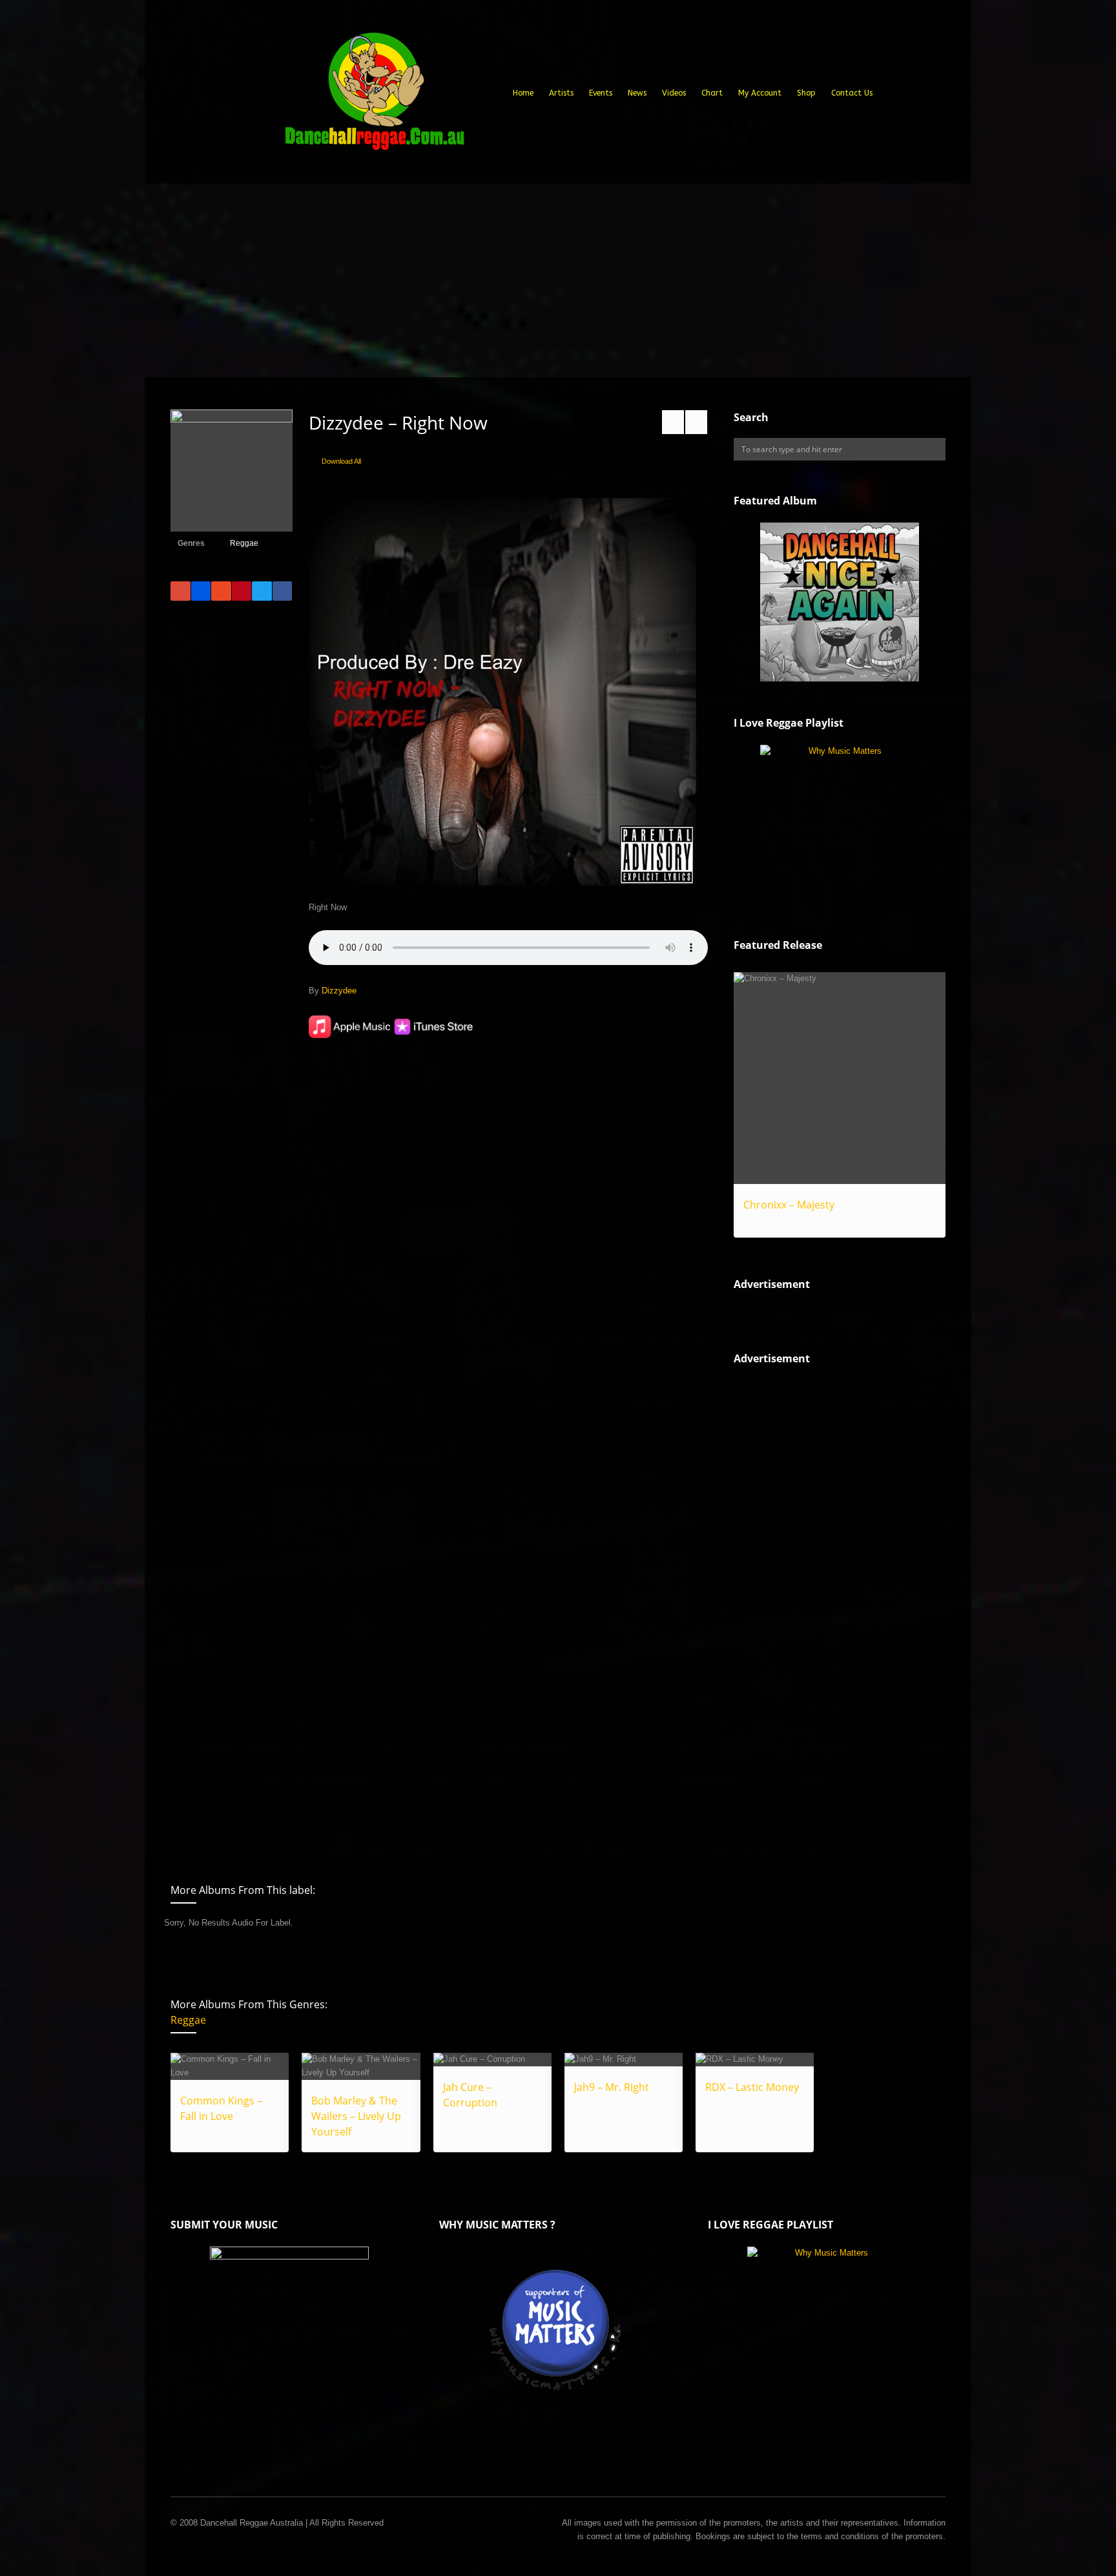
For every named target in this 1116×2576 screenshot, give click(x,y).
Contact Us (852, 93)
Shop (806, 93)
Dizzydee (339, 991)
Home (523, 93)
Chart (712, 93)
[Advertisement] (558, 280)
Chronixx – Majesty (789, 1205)
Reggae (244, 543)
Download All (341, 461)
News (637, 93)
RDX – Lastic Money (752, 2087)
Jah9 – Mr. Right (612, 2087)
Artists (561, 93)
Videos (674, 93)
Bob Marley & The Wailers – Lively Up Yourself (356, 2116)
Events (601, 93)
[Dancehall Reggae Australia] (374, 96)
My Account (760, 93)
